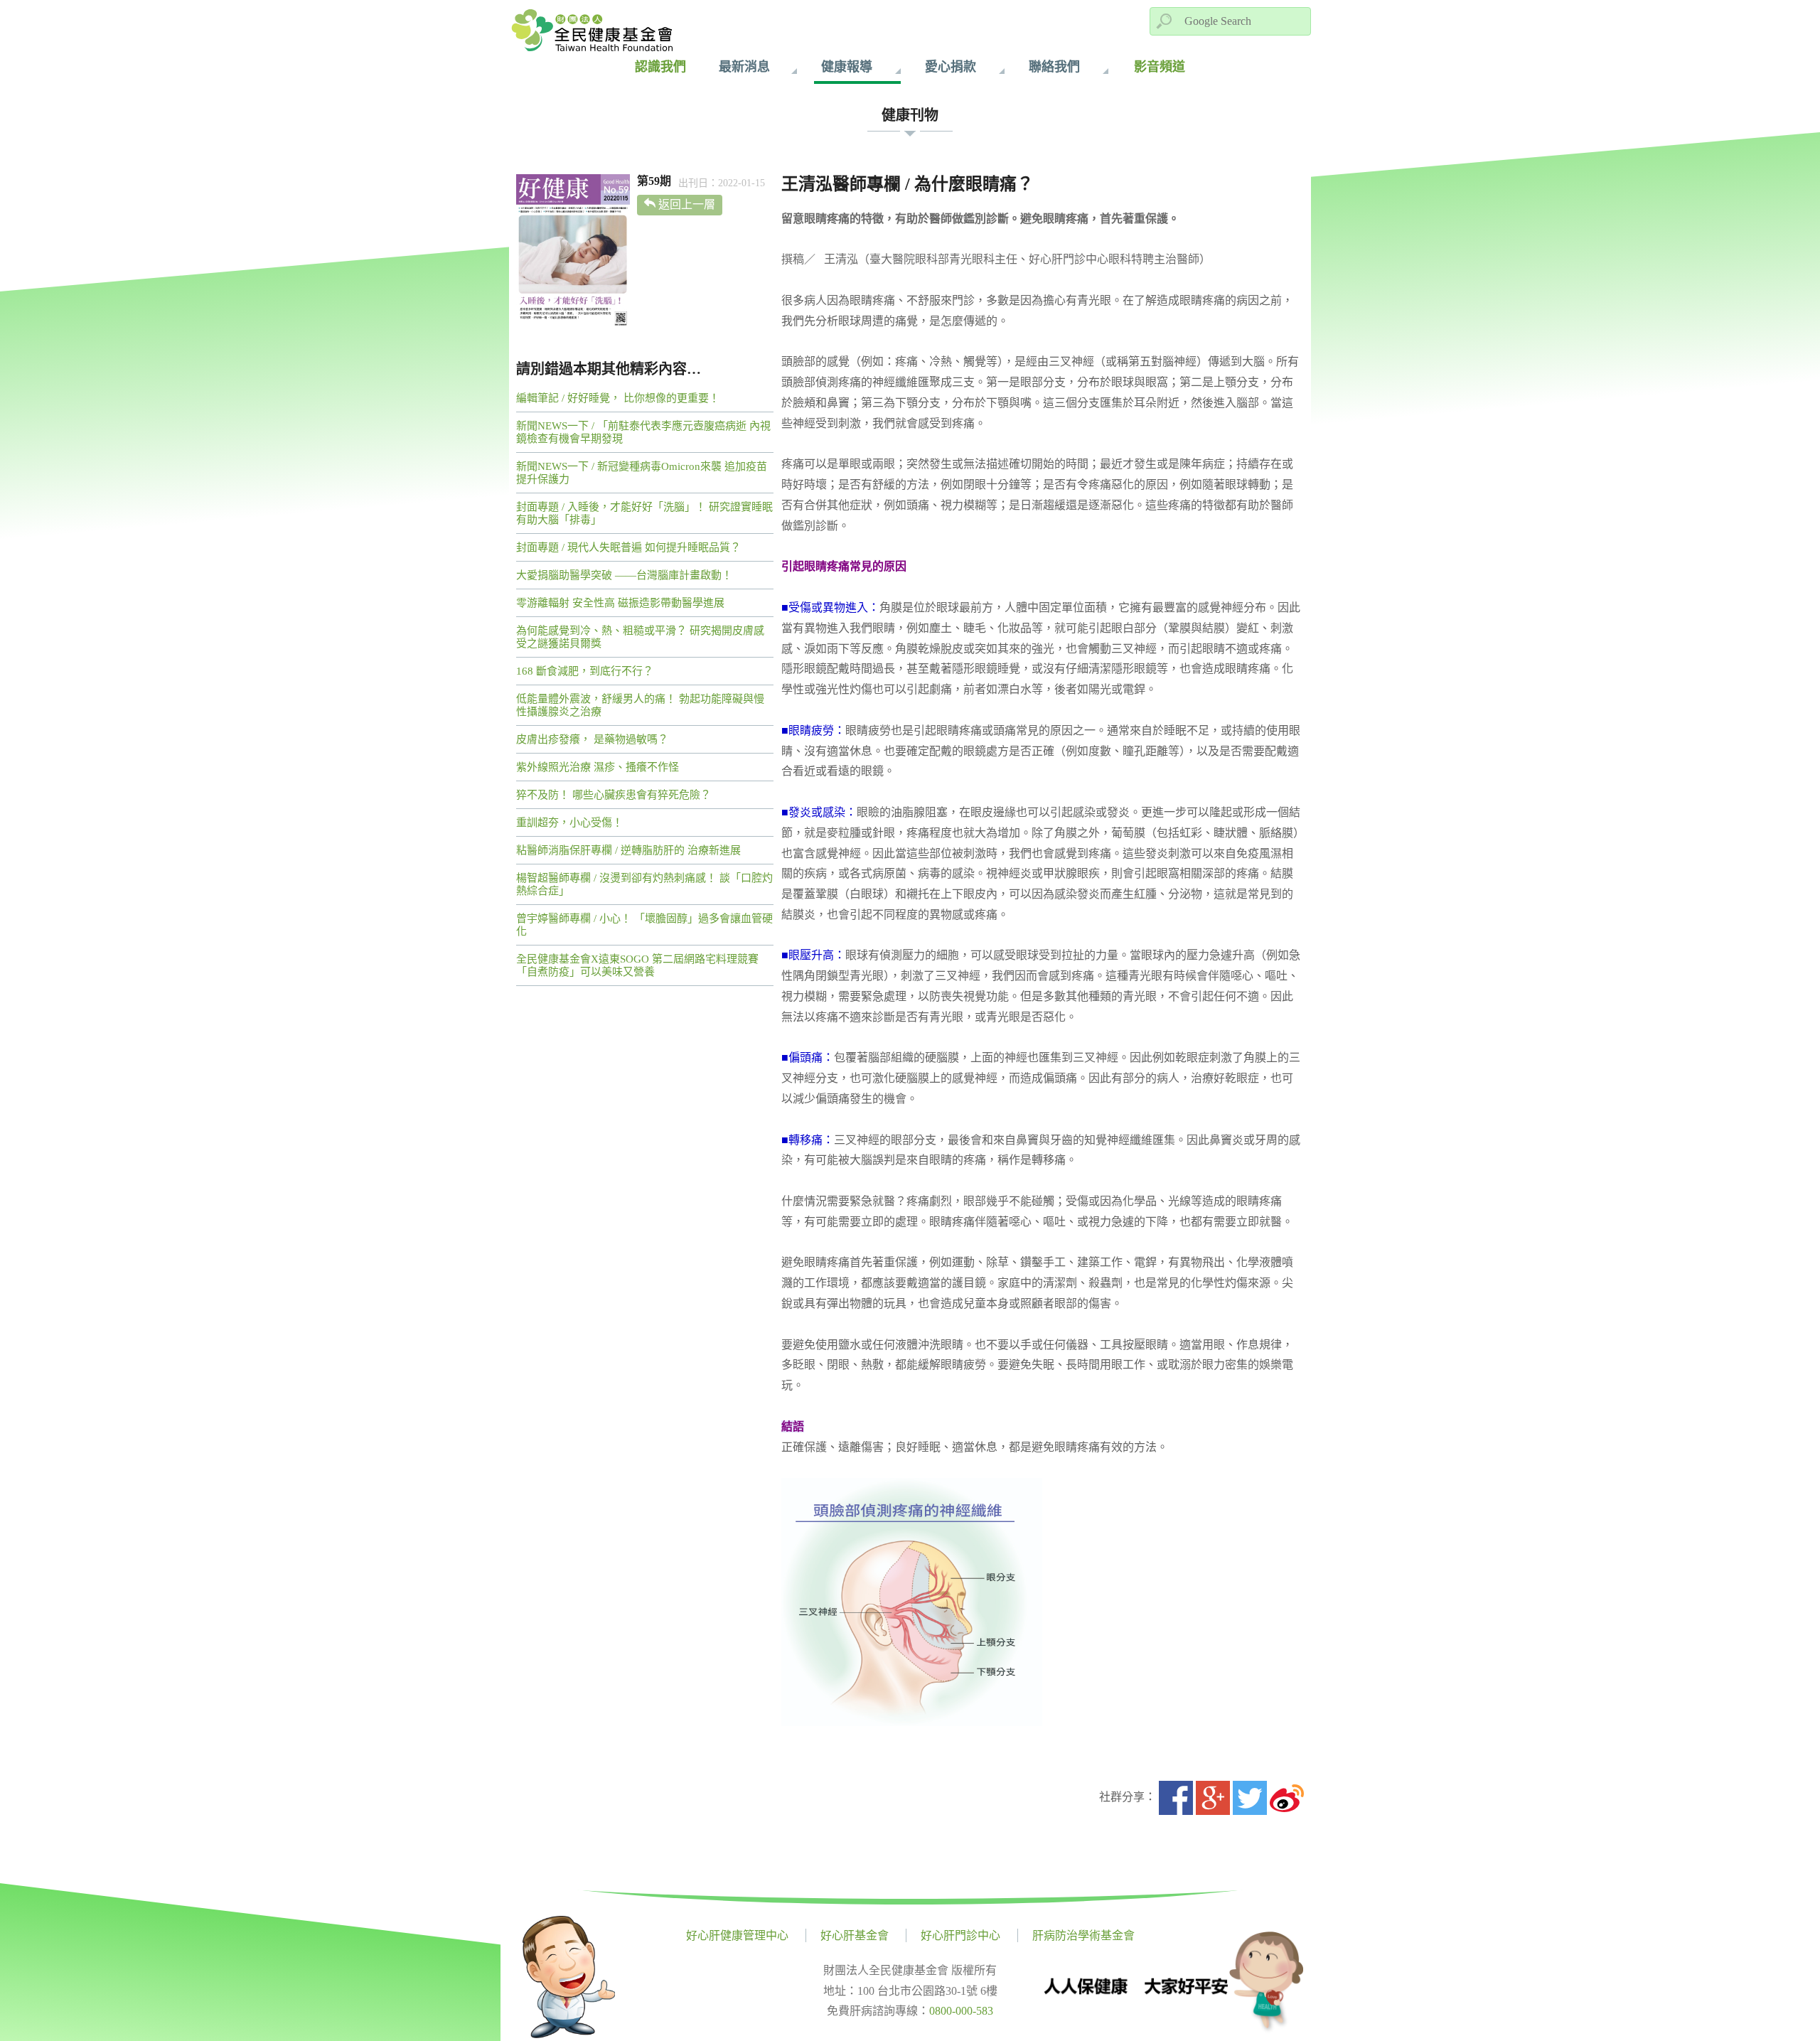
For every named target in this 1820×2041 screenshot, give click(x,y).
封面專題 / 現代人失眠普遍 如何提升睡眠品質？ (628, 547)
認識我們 (660, 67)
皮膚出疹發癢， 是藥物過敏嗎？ (592, 739)
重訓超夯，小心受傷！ (569, 823)
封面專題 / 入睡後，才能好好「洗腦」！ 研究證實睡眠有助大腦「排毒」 (644, 513)
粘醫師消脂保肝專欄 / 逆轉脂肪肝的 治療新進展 (628, 850)
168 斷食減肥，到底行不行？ (585, 671)
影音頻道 (1160, 67)
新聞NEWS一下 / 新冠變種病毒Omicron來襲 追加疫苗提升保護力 (642, 473)
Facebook (1176, 1798)
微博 (1287, 1798)
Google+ (1213, 1798)
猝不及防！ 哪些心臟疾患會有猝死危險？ (614, 795)
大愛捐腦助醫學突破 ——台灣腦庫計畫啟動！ (624, 575)
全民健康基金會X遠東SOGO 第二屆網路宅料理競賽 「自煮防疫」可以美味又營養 (637, 965)
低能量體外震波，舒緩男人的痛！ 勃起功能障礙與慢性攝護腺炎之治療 (640, 705)
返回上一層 (687, 204)
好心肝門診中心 (960, 1935)
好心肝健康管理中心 (737, 1935)
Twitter (1250, 1798)
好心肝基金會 (855, 1935)
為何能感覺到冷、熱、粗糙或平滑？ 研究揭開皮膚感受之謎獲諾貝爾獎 (640, 637)
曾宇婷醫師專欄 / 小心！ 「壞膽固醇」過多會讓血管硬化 (644, 925)
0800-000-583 (961, 2011)
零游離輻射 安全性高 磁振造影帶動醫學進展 (620, 603)
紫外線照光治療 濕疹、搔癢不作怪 (598, 767)
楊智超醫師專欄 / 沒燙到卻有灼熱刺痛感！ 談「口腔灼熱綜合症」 (644, 884)
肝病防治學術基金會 (1083, 1935)
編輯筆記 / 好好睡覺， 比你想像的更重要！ (618, 398)
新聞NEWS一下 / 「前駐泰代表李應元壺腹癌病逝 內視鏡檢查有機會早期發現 (643, 432)
